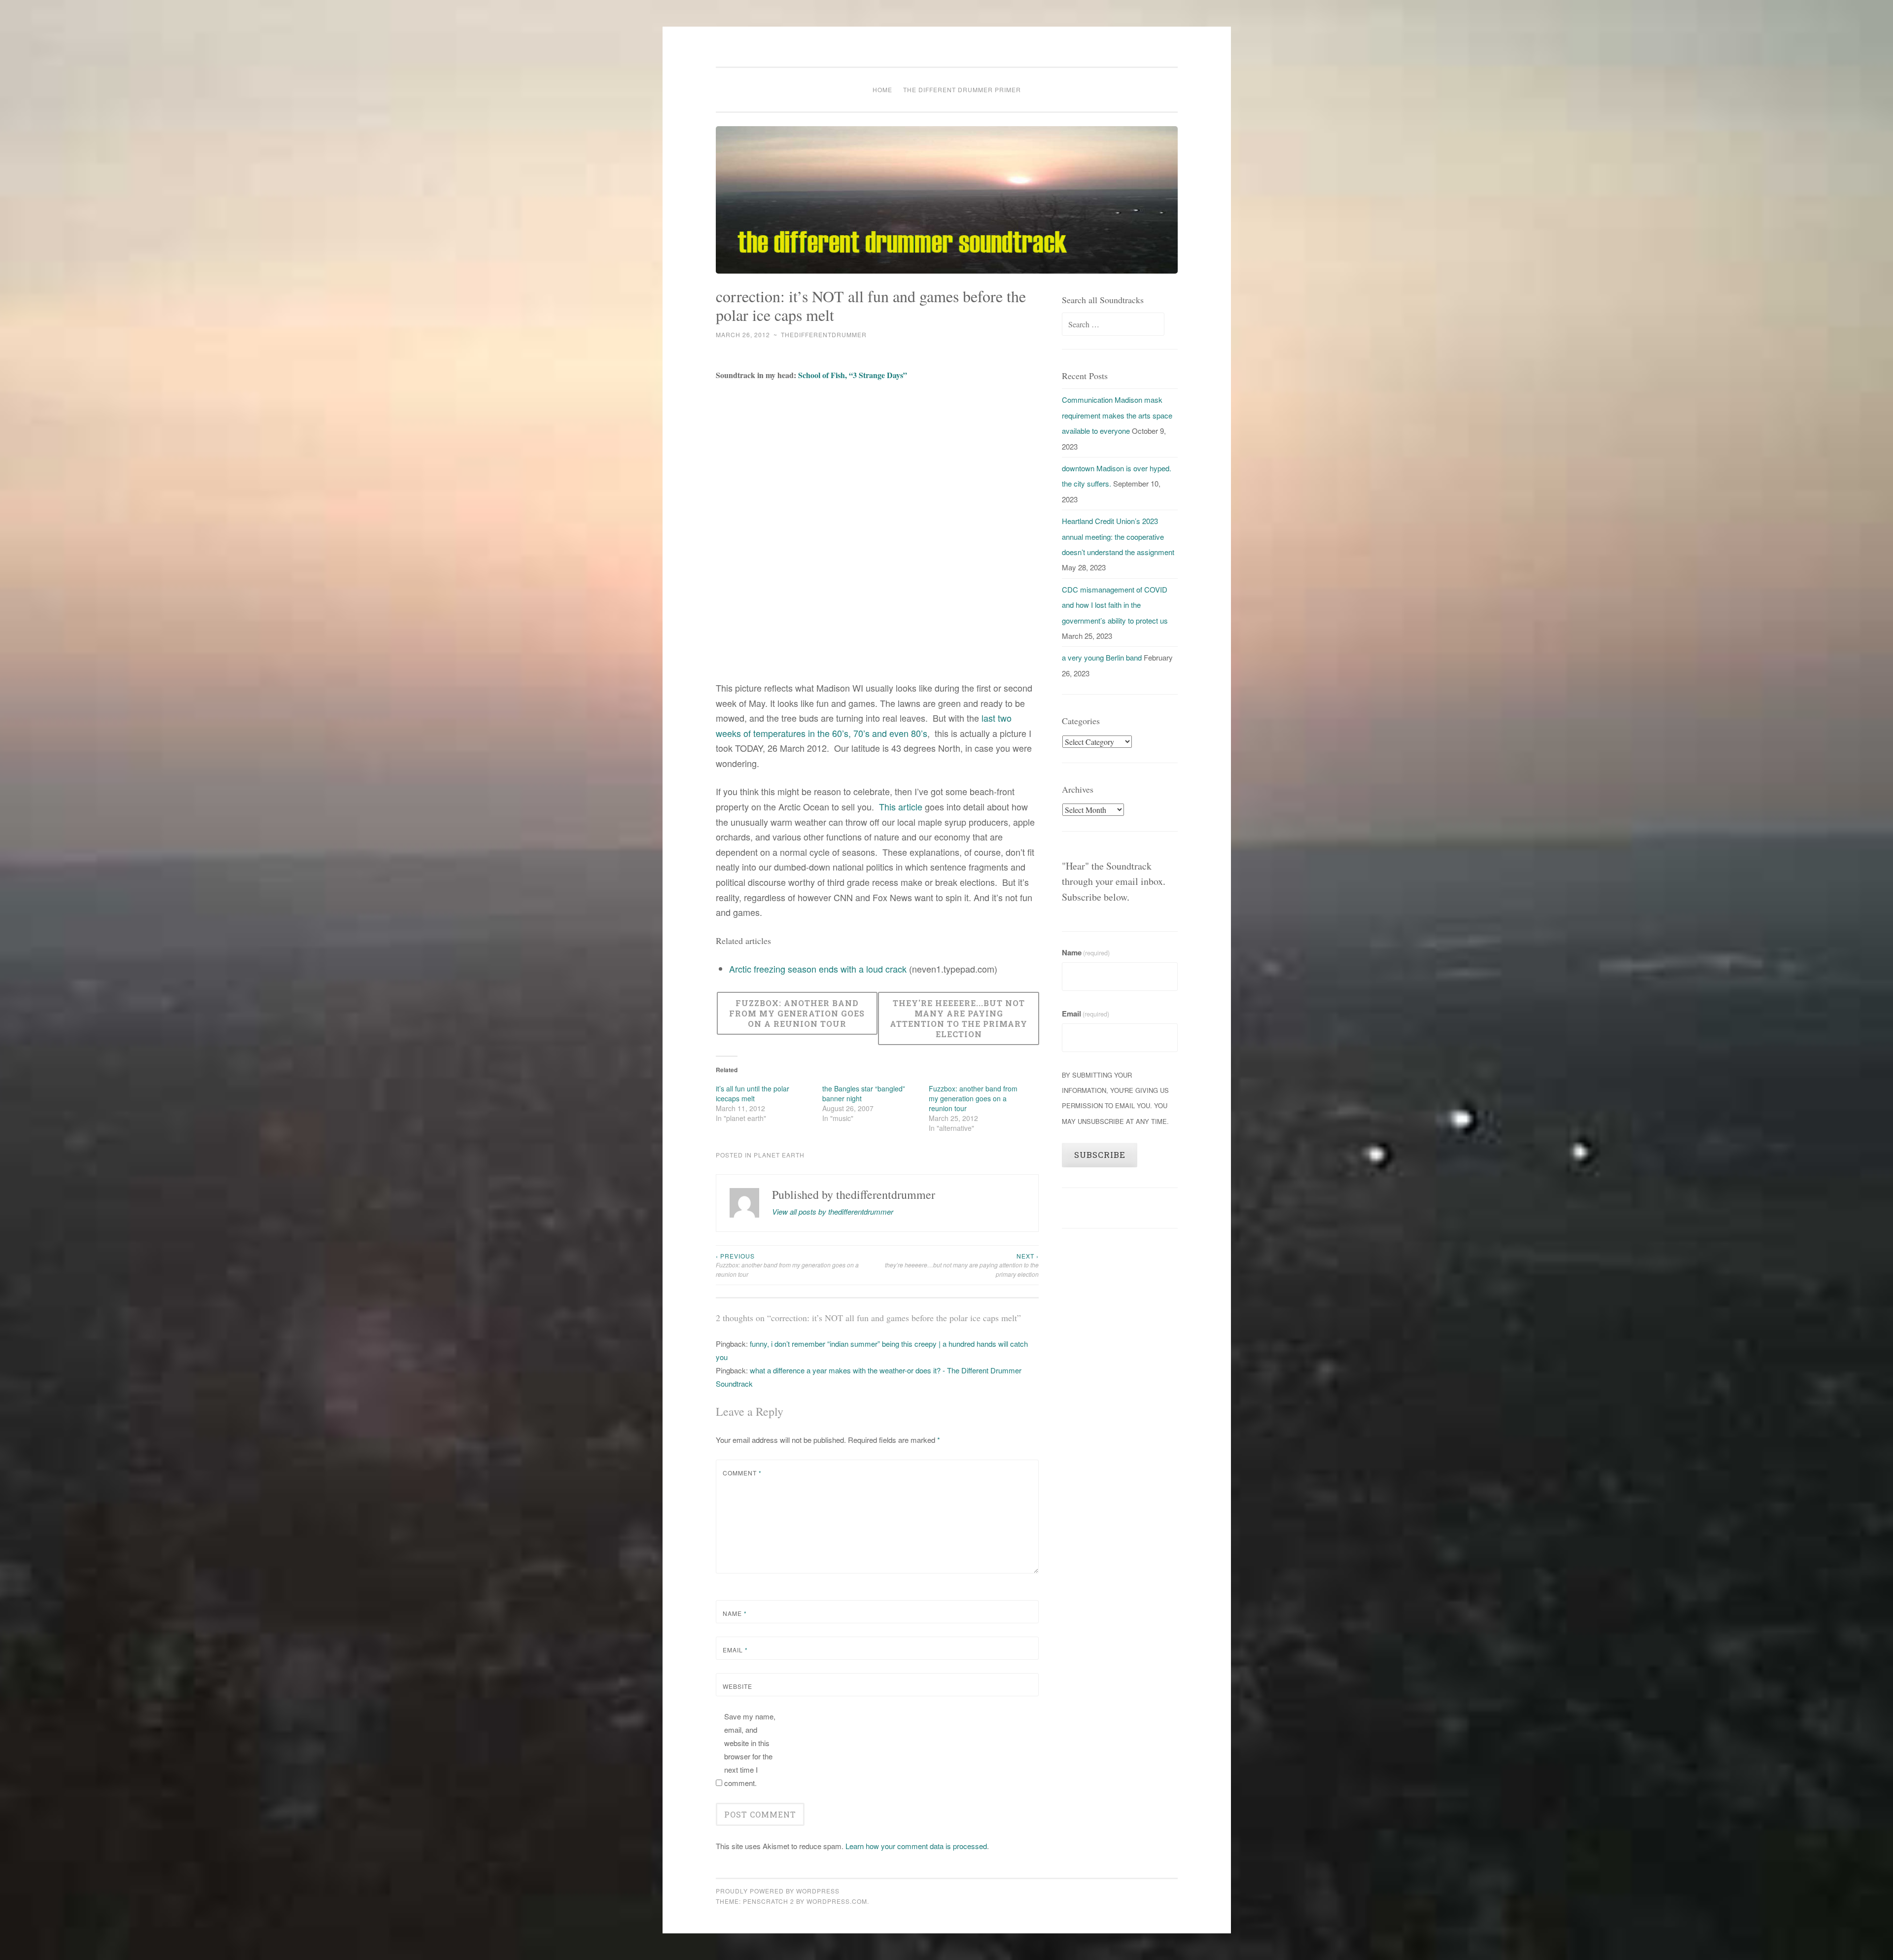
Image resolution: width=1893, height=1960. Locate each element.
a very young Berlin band (1102, 657)
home (882, 89)
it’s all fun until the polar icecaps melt (753, 1093)
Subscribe (1100, 1155)
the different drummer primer (962, 89)
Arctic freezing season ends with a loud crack (818, 969)
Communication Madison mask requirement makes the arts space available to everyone (1117, 415)
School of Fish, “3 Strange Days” (853, 375)
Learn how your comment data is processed (916, 1846)
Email (735, 1650)
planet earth (779, 1155)
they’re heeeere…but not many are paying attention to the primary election (962, 1265)
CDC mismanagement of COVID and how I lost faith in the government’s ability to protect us (1115, 605)
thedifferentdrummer (824, 334)
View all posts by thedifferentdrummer (833, 1211)
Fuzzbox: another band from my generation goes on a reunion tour (973, 1098)
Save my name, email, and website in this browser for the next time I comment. (750, 1750)
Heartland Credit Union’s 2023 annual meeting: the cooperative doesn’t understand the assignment (1118, 536)
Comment (742, 1473)
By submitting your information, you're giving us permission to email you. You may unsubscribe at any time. (1115, 1098)
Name (735, 1613)
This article (902, 806)
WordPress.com (837, 1901)
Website (737, 1686)
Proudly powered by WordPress (778, 1891)
